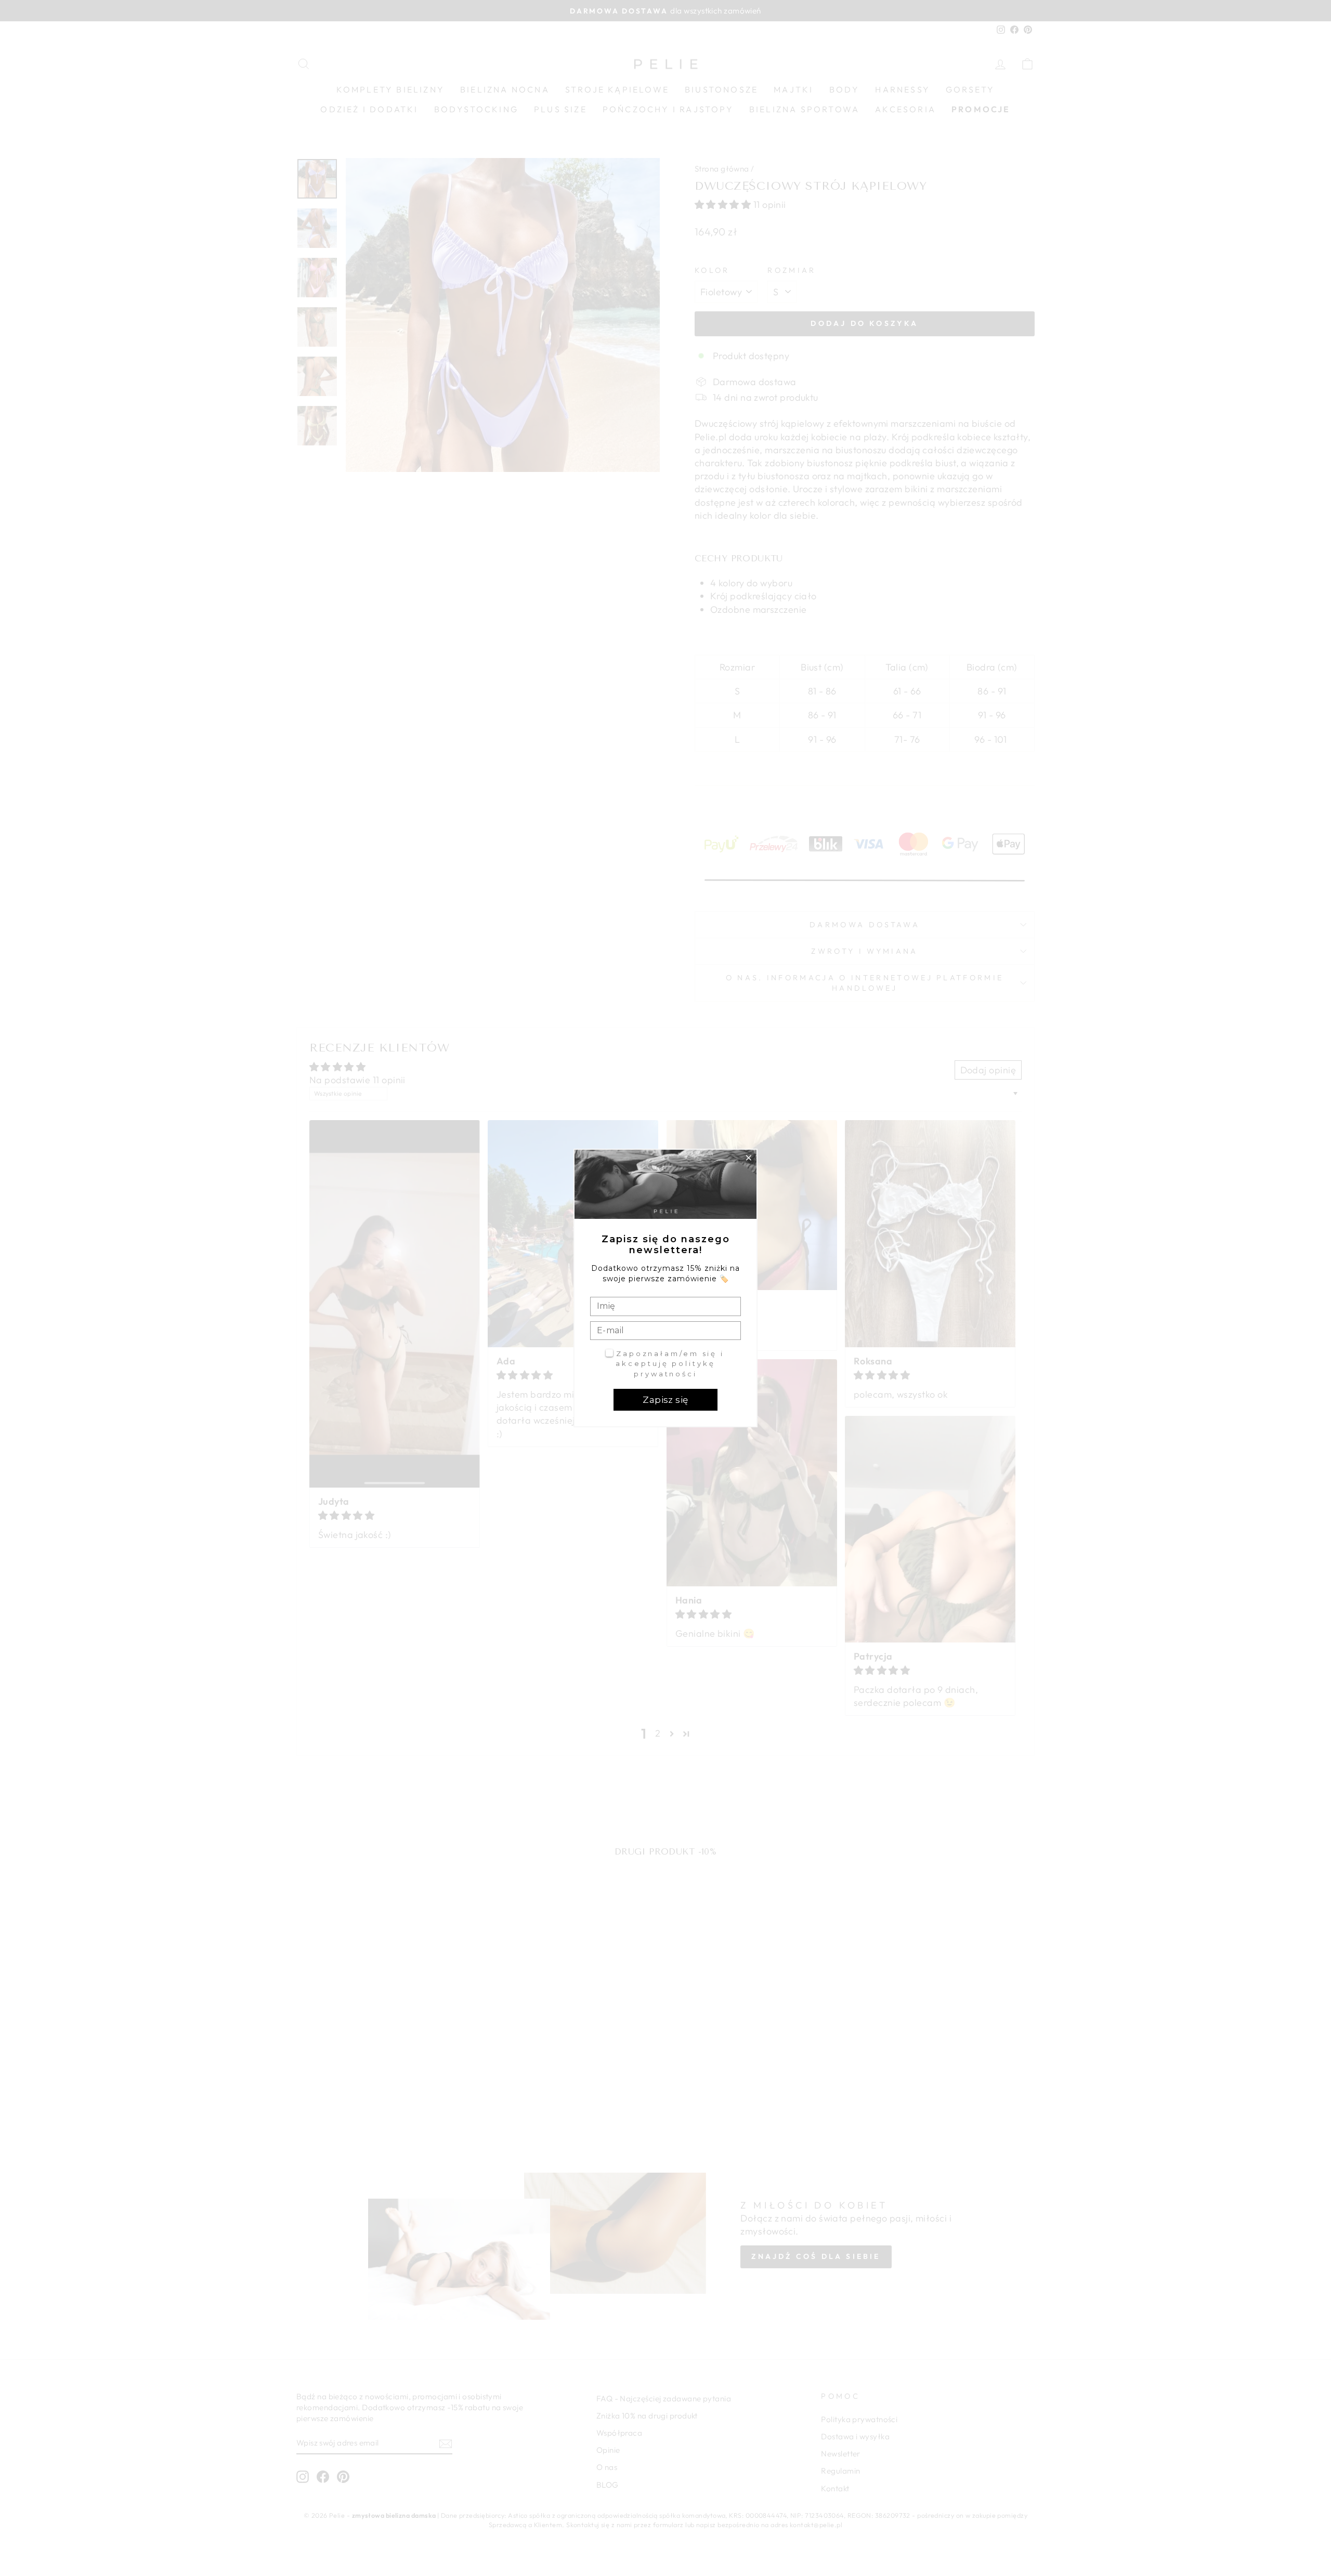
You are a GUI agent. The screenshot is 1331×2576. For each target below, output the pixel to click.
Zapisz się (665, 1400)
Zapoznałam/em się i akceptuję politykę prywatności (670, 1364)
